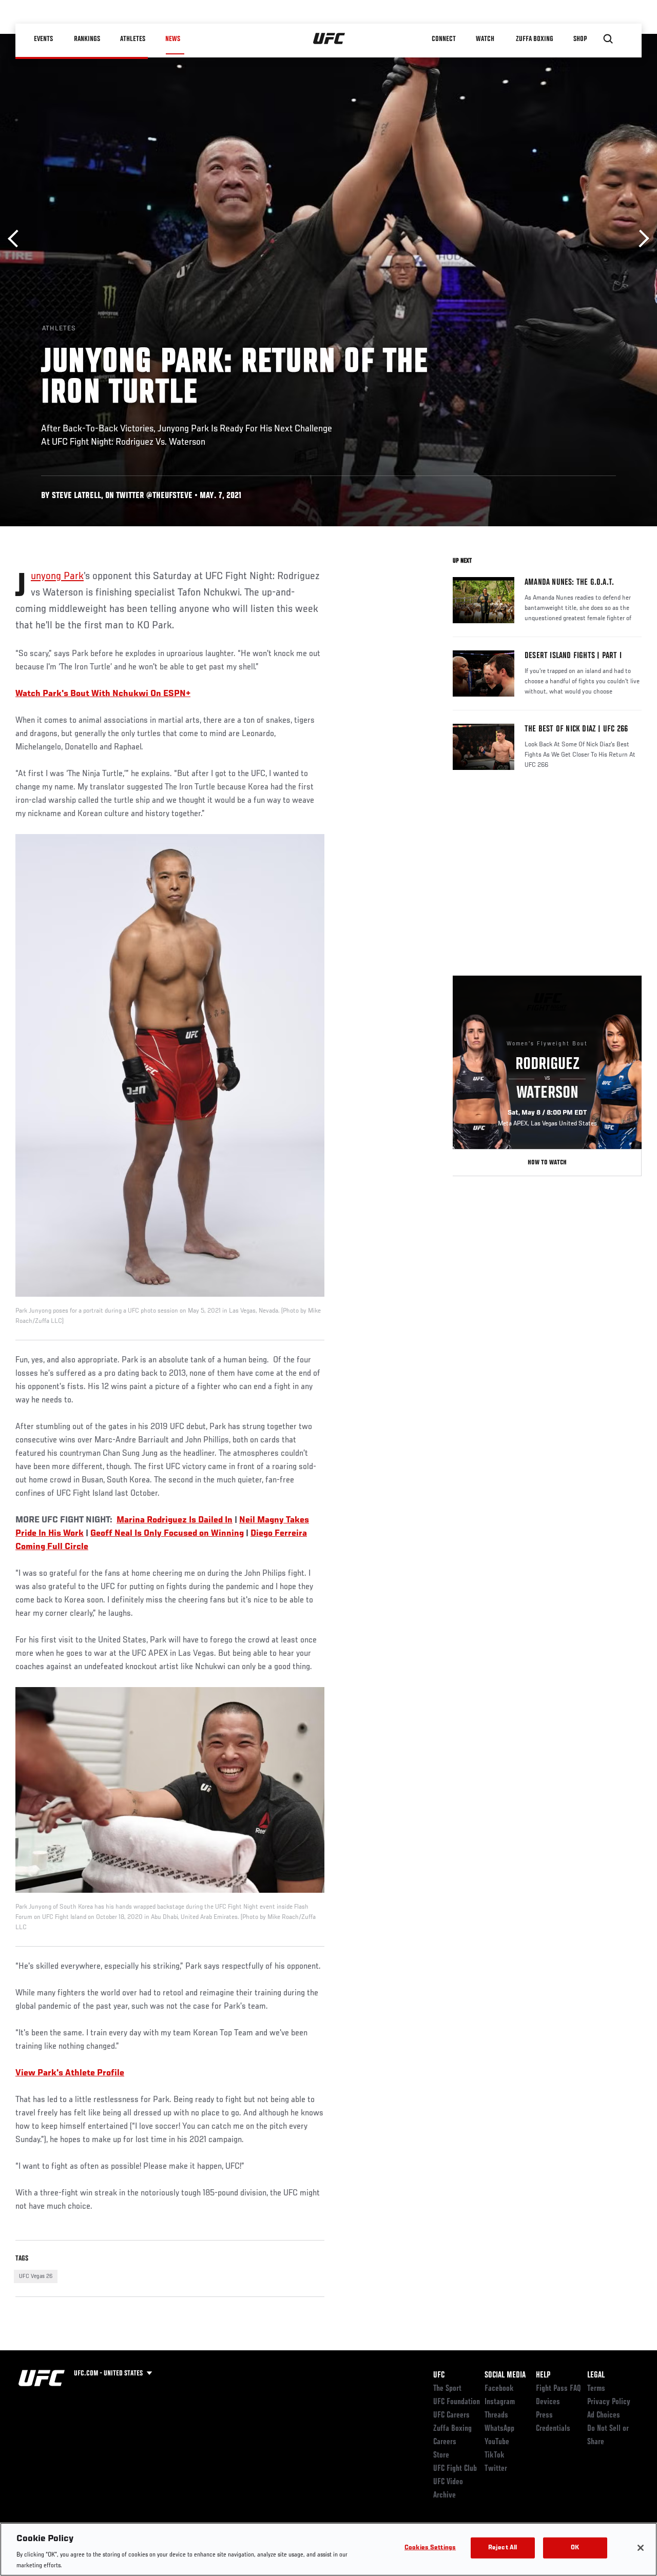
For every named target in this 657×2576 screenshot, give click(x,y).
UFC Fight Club (455, 2469)
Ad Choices (604, 2415)
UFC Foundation (457, 2402)
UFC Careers (451, 2415)
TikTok (495, 2455)
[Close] (641, 2548)
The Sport (447, 2389)
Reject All (503, 2548)
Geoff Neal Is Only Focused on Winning (167, 1534)
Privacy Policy (609, 2402)
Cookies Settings (430, 2548)
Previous (17, 239)
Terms (596, 2389)
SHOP (580, 39)
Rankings (87, 39)
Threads (496, 2415)
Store (441, 2455)
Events (43, 39)
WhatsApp (499, 2429)
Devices (548, 2402)
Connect (444, 39)
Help (543, 2375)
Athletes (133, 39)
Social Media (505, 2375)
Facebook (499, 2389)
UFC (439, 2375)
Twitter (496, 2469)
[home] (329, 39)
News (173, 39)
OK (575, 2548)
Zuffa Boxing (535, 39)
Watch (485, 39)
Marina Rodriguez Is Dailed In (175, 1520)
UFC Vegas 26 (36, 2276)
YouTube (497, 2442)
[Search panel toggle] (608, 39)
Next (640, 239)
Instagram (500, 2402)
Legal (596, 2375)
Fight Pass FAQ (558, 2389)
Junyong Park (57, 577)
